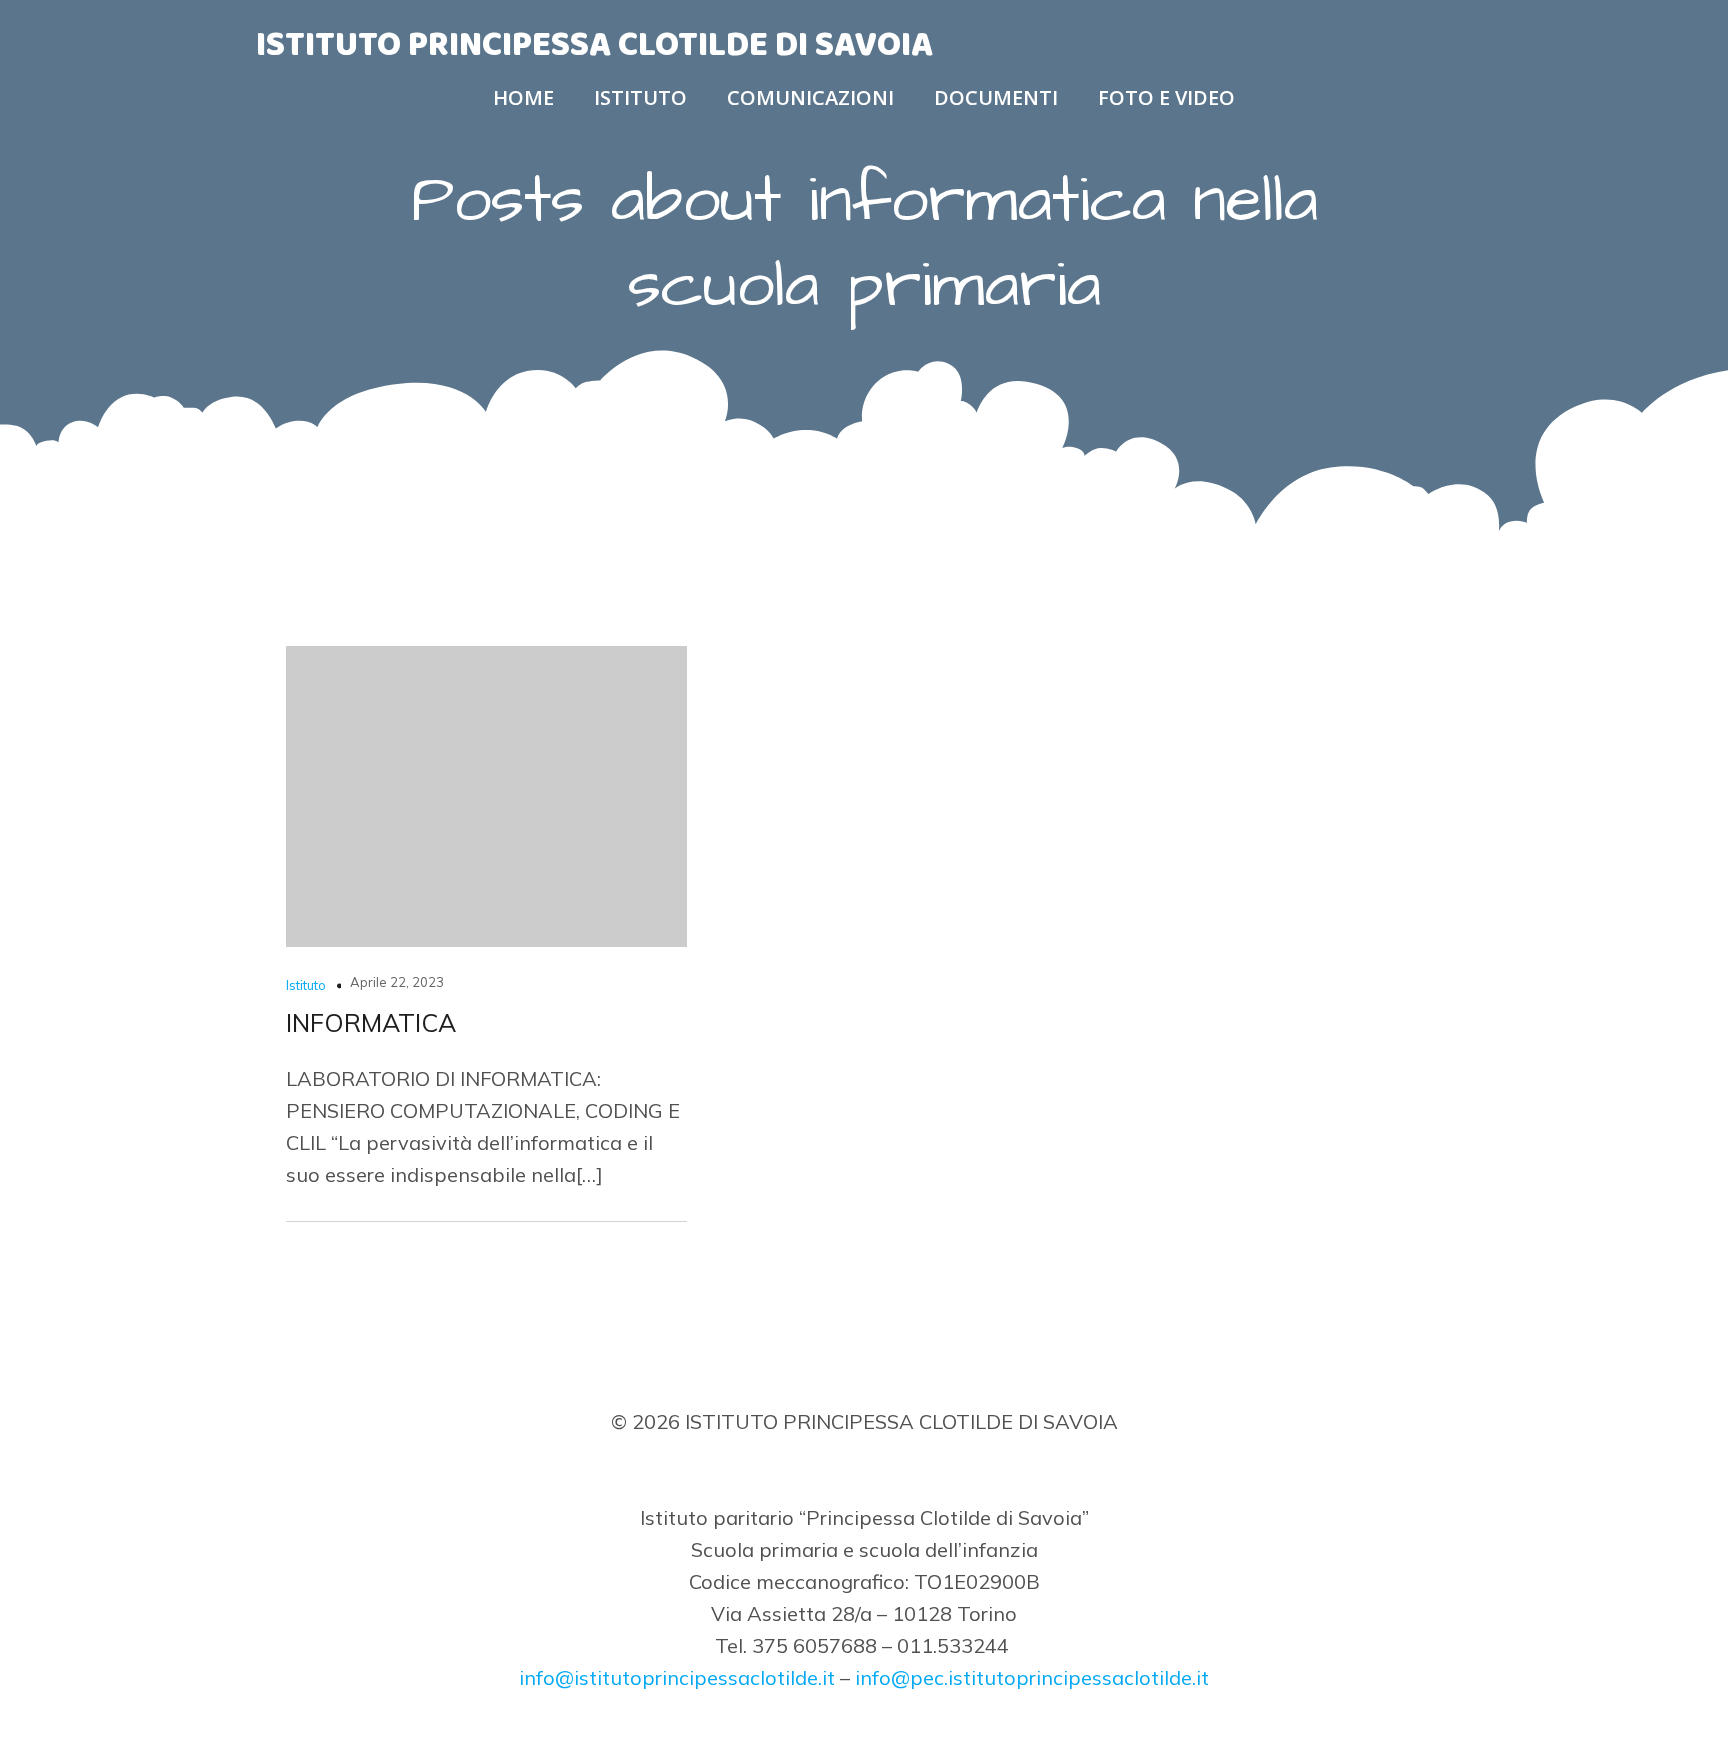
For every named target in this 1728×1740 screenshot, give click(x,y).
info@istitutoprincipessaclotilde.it (677, 1677)
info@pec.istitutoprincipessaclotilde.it (1032, 1677)
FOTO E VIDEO (1166, 97)
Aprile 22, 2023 (397, 982)
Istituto (306, 985)
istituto (640, 97)
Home (523, 97)
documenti (996, 97)
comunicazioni (810, 97)
